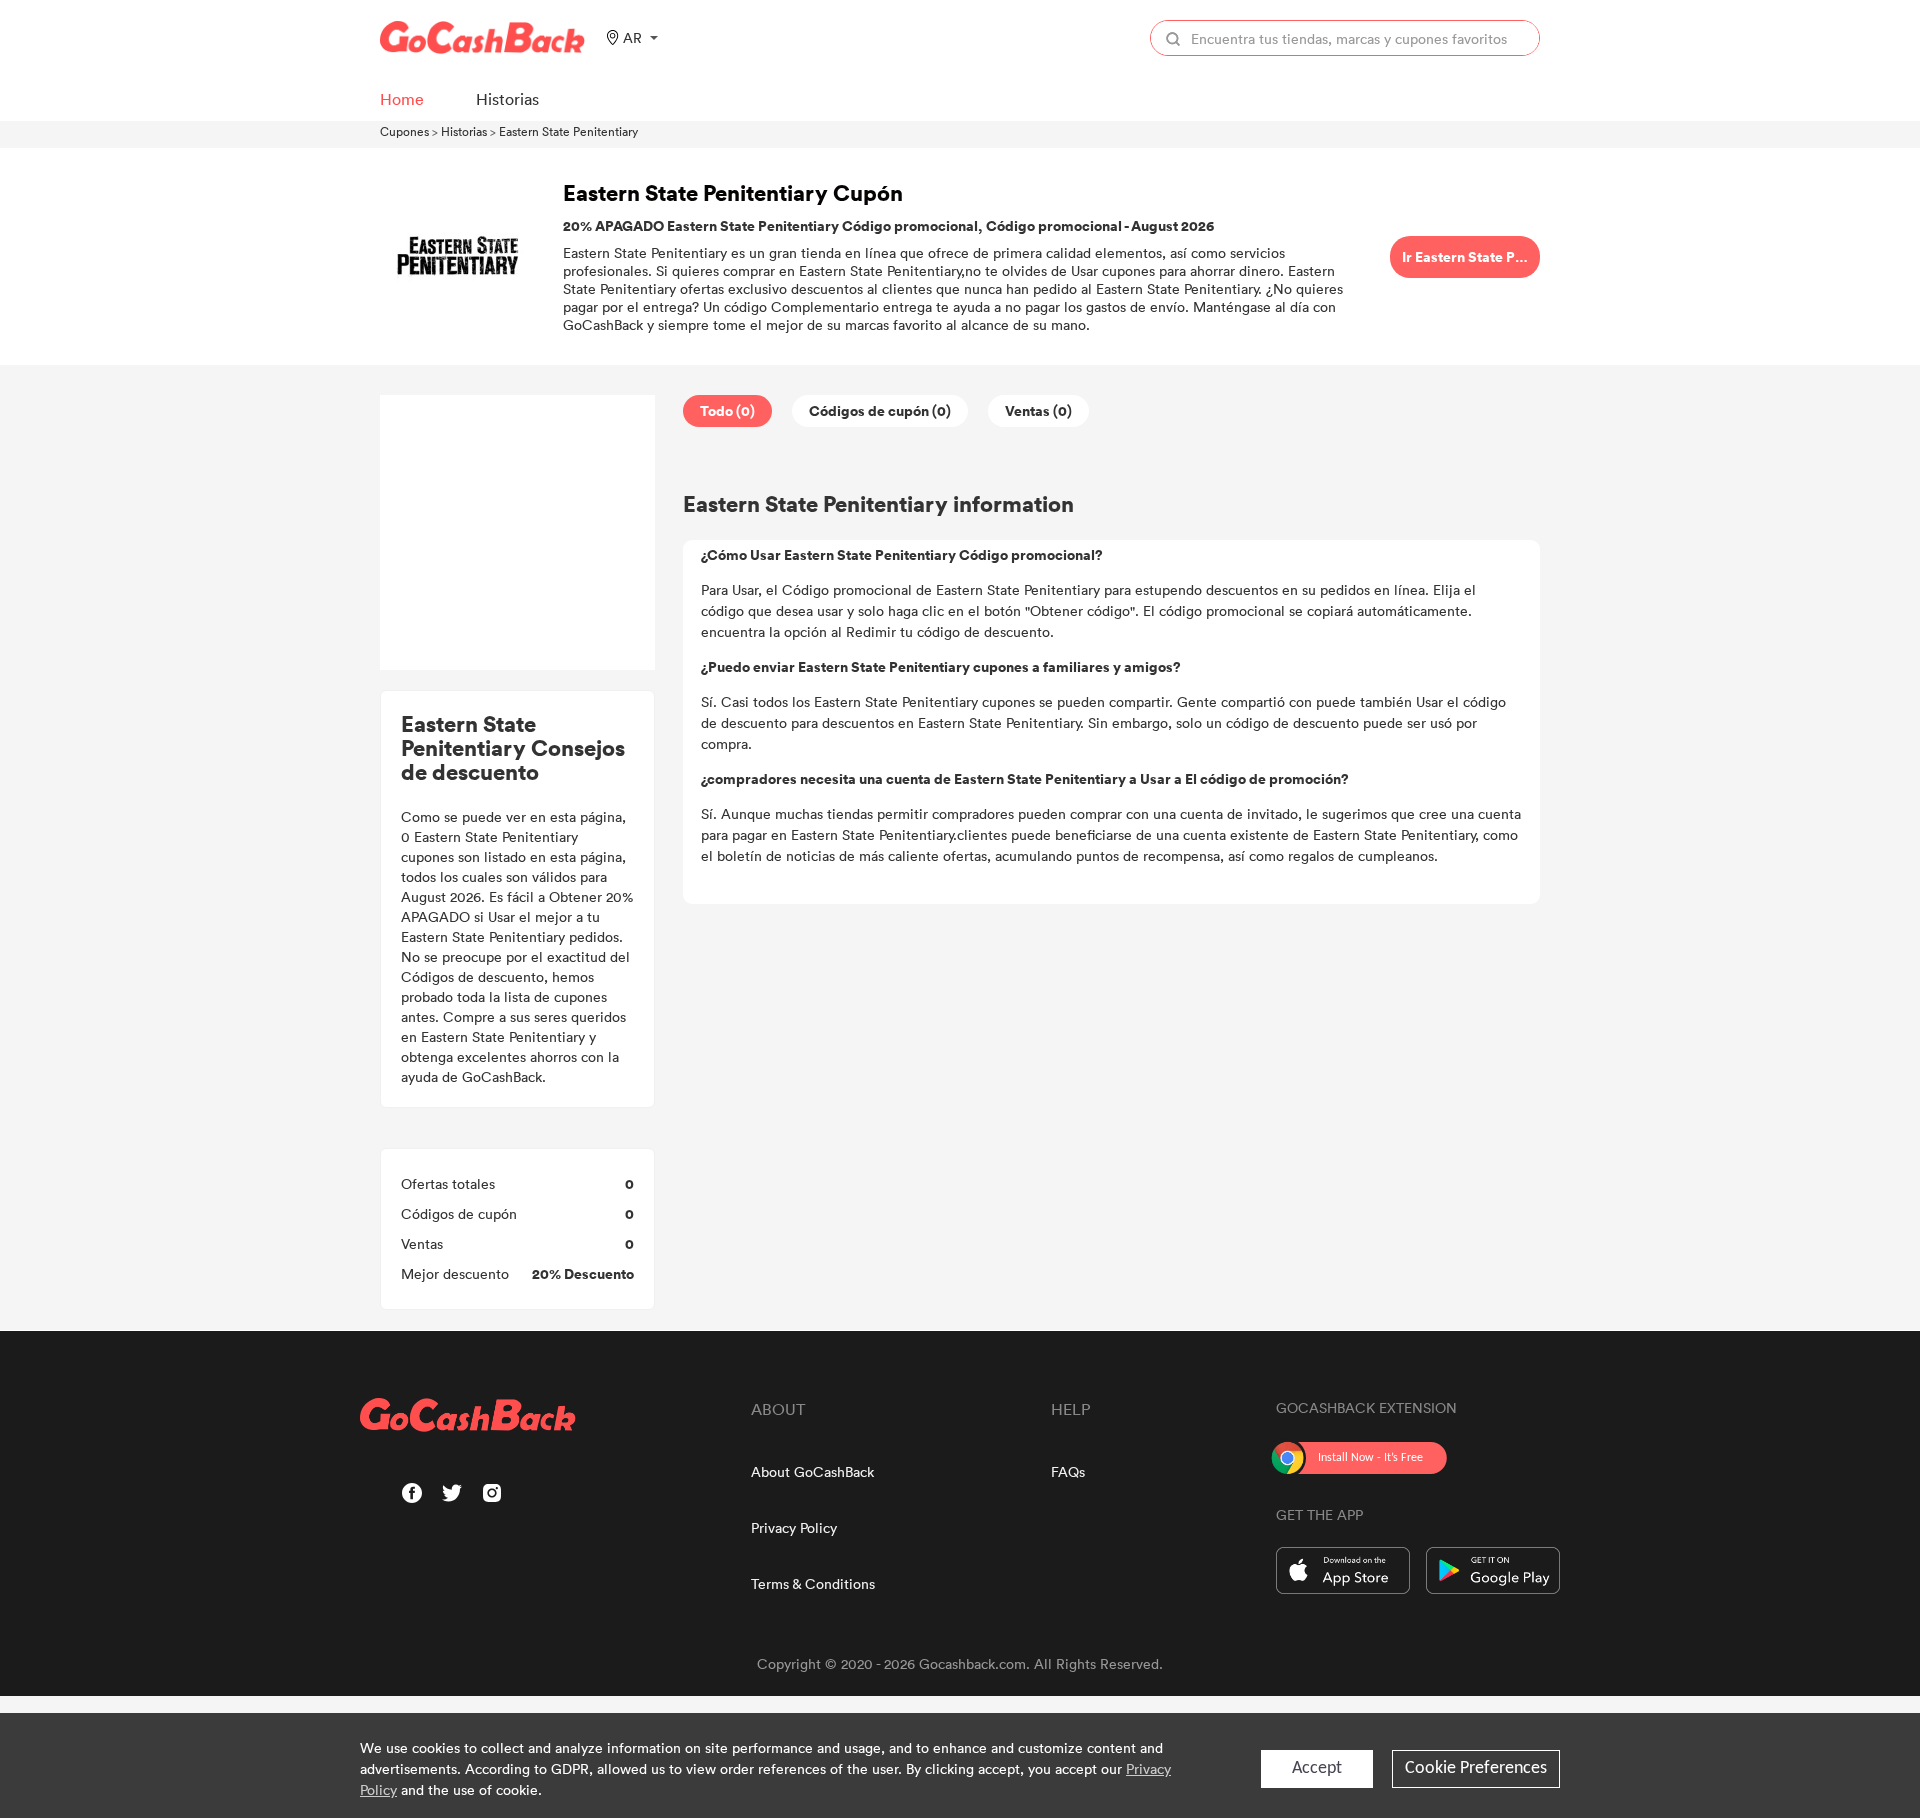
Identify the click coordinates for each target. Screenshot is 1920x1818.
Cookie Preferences (1476, 1768)
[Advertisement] (518, 533)
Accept (1317, 1768)
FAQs (1068, 1471)
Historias (464, 131)
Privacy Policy (794, 1527)
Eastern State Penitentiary (568, 131)
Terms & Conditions (813, 1583)
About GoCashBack (812, 1471)
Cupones (404, 131)
